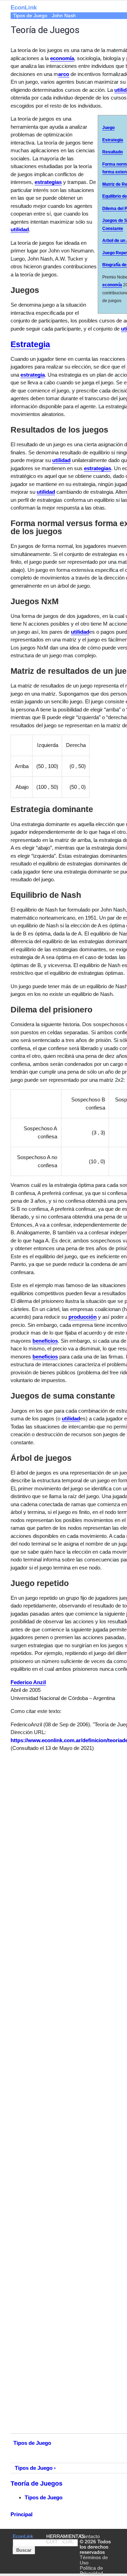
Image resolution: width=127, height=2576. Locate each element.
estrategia (33, 375)
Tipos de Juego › (35, 2468)
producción (83, 1317)
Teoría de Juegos (37, 2484)
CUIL (68, 2542)
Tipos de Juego (30, 16)
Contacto (90, 2536)
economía (112, 285)
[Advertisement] (64, 89)
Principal (22, 2514)
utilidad (20, 229)
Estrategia (30, 344)
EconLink (23, 2536)
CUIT (52, 2542)
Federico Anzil (28, 1682)
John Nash (64, 16)
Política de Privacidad (91, 2571)
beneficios (45, 1341)
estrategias (48, 182)
